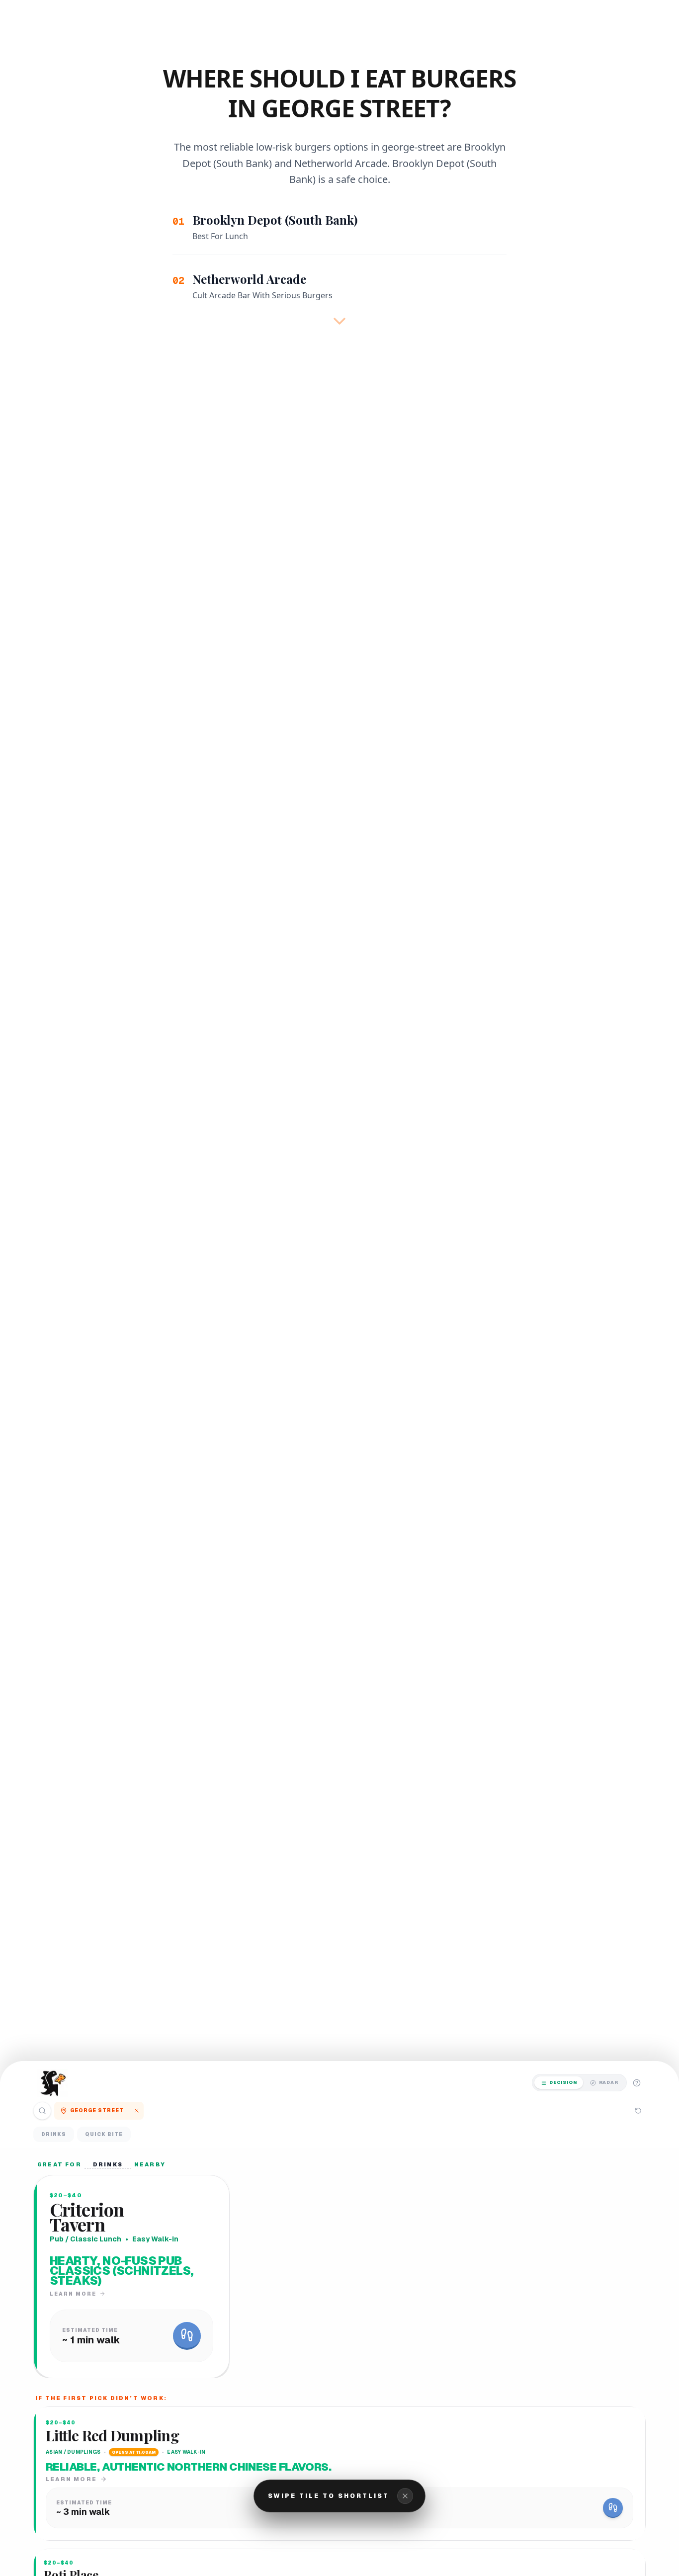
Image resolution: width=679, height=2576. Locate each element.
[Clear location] (137, 2111)
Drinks (54, 2134)
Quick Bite (104, 2134)
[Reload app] (638, 2111)
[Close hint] (405, 2496)
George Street (97, 2110)
